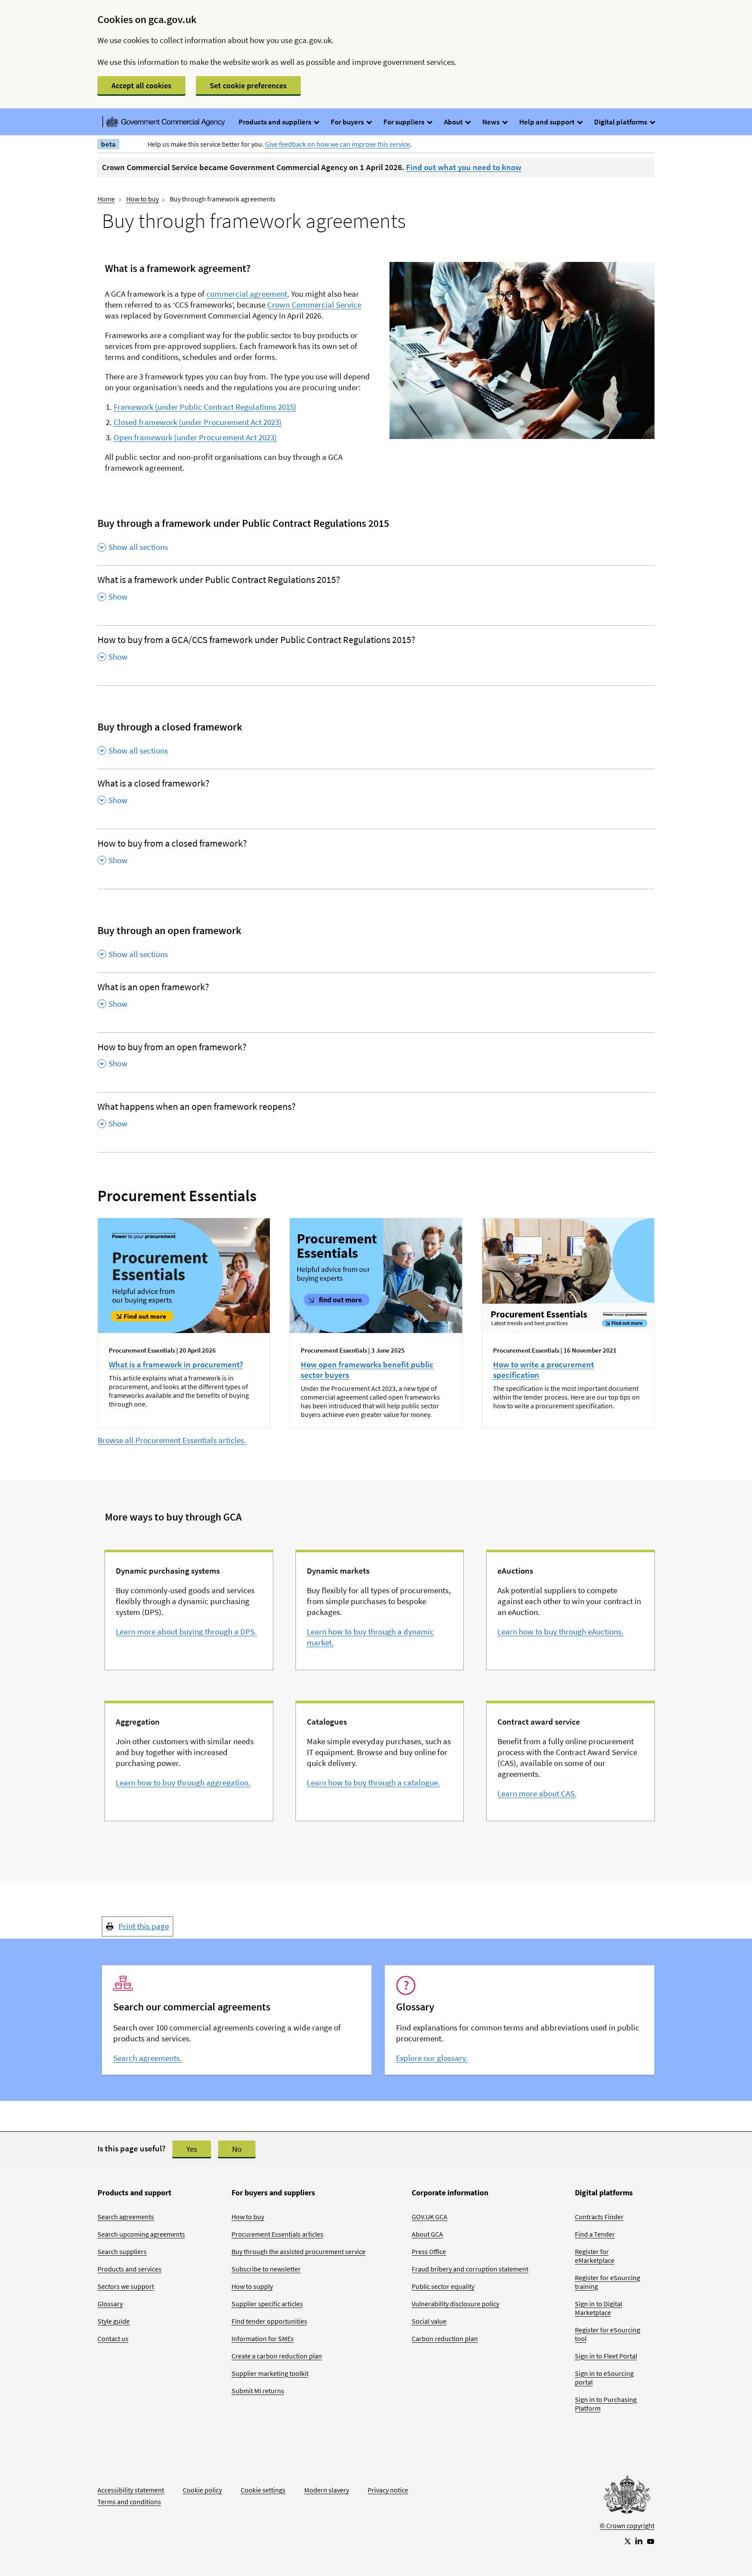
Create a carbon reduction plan (277, 2356)
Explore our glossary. (432, 2058)
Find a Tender (595, 2234)
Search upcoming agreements (141, 2234)
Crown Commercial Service (314, 305)
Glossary (110, 2304)
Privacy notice (388, 2490)
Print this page (144, 1926)
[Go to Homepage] (627, 2497)
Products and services (129, 2269)
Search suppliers (122, 2251)
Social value (429, 2321)
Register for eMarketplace (595, 2256)
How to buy (143, 199)
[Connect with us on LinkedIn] (639, 2541)
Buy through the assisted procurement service (299, 2251)
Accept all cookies (141, 85)
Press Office (429, 2251)
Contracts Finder (599, 2217)
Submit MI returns (258, 2391)
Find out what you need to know (464, 167)
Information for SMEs (263, 2338)
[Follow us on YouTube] (651, 2541)
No (237, 2149)
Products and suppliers (275, 122)
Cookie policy (202, 2490)
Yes (192, 2149)
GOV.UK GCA (430, 2217)
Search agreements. (148, 2058)
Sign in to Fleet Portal (606, 2356)
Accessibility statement (131, 2490)
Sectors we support (126, 2286)
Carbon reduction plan (445, 2338)
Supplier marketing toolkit (270, 2373)
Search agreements (126, 2217)
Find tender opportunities (269, 2321)
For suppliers (405, 122)
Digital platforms (621, 122)
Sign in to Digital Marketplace (599, 2308)
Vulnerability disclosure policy (455, 2304)
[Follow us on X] (627, 2541)
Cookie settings (263, 2490)
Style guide (114, 2321)
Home (106, 199)
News (492, 122)
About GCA (427, 2234)
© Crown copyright (627, 2526)
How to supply (252, 2286)
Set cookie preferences (248, 85)
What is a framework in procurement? (176, 1364)
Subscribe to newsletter (266, 2269)
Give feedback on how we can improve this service (337, 144)
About (454, 122)
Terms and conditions (129, 2502)
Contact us (113, 2338)
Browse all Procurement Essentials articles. (172, 1440)
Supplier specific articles (267, 2304)
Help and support (547, 122)
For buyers (348, 122)
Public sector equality (443, 2286)
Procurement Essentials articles (277, 2234)
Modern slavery (327, 2490)
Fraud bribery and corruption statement (470, 2269)
